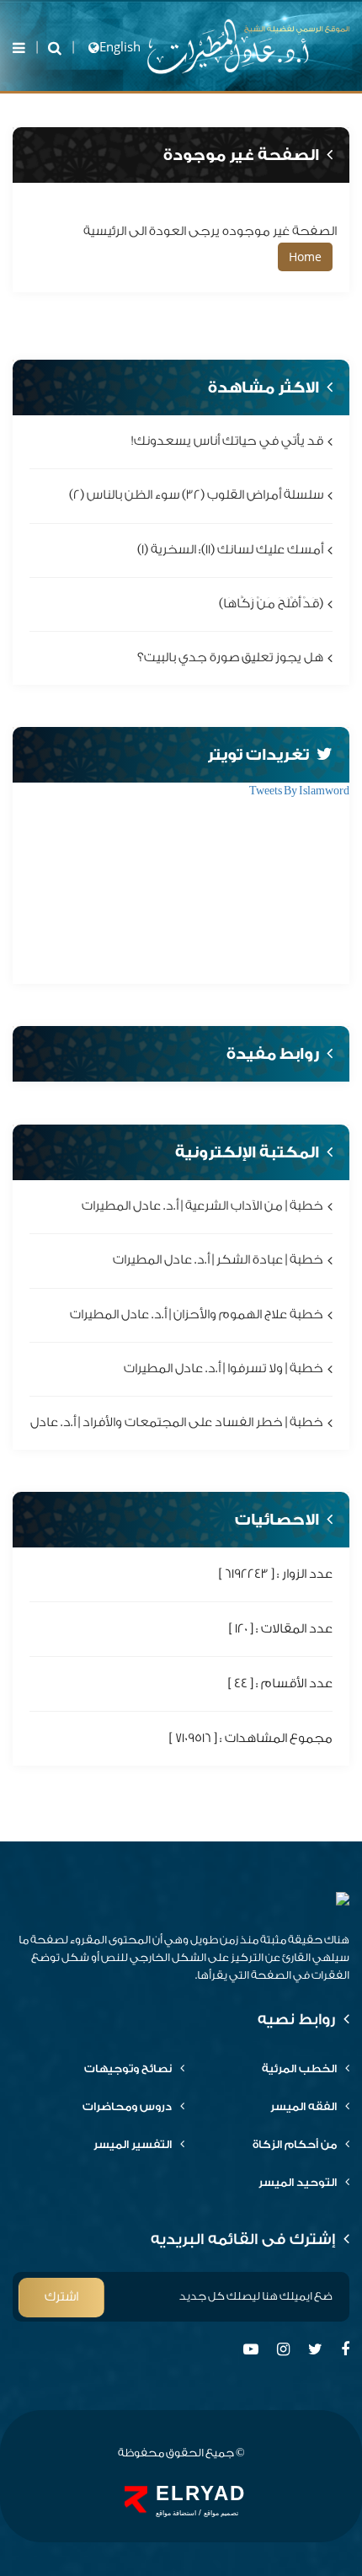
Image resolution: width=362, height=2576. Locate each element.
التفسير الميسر (133, 2144)
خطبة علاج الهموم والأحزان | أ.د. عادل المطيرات (197, 1315)
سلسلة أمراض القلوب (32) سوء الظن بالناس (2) (196, 496)
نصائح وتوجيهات (128, 2068)
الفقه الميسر (303, 2106)
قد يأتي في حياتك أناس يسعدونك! (227, 441)
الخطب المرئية (299, 2068)
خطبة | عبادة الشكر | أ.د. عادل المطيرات (218, 1261)
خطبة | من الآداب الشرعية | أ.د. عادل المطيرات (202, 1207)
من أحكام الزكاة (295, 2144)
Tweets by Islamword (299, 791)
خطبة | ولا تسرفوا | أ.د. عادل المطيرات (224, 1368)
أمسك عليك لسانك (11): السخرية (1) (230, 550)
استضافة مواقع (176, 2513)
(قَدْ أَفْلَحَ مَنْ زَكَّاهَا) (271, 604)
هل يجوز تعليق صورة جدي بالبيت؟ (230, 657)
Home (305, 257)
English (120, 46)
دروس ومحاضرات (127, 2106)
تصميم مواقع (221, 2513)
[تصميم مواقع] (136, 2499)
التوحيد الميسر (298, 2182)
